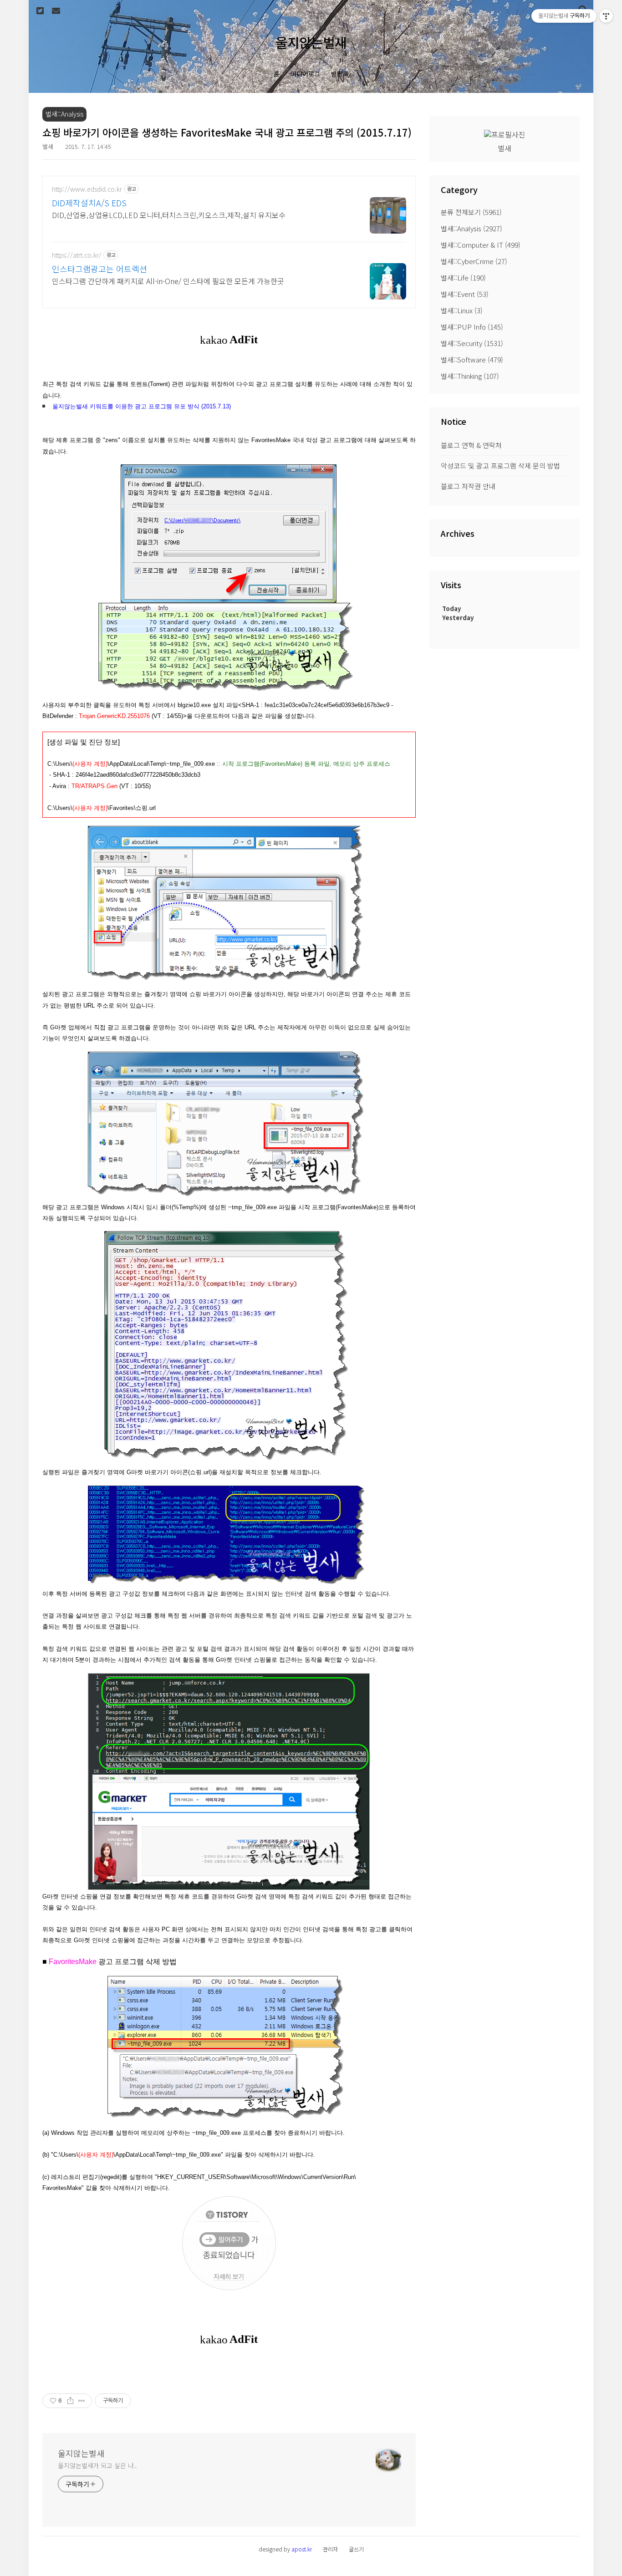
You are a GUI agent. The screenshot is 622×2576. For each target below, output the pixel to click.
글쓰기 (356, 2549)
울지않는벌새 (311, 42)
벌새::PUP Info (472, 327)
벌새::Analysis (472, 228)
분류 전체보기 (471, 212)
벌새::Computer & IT (481, 245)
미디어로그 (305, 74)
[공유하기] (70, 2401)
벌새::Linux (462, 310)
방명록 (340, 74)
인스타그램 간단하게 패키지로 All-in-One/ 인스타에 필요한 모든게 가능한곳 (168, 281)
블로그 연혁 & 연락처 (471, 445)
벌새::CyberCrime (474, 261)
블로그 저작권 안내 (468, 486)
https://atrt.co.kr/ (77, 255)
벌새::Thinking (470, 376)
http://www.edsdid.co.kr (87, 189)
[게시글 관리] (82, 2401)
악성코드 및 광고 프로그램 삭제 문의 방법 (500, 466)
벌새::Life (463, 277)
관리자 (330, 2549)
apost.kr (302, 2549)
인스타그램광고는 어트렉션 (99, 269)
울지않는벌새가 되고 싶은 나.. (97, 2465)
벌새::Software (472, 359)
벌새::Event (465, 294)
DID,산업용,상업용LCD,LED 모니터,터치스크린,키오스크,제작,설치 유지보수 (169, 215)
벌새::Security (472, 343)
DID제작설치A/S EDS (89, 203)
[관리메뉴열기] (606, 16)
